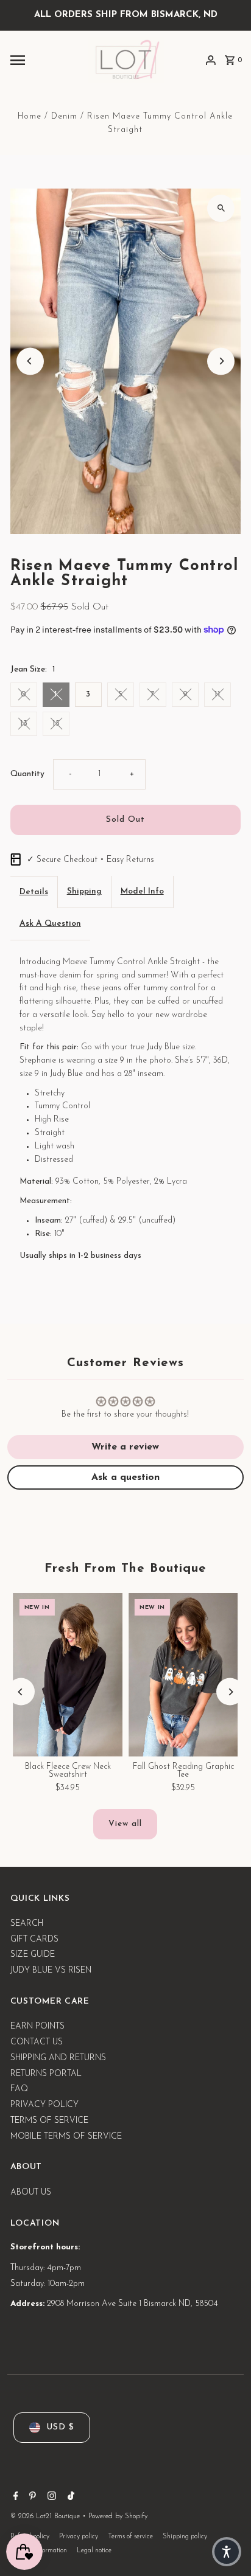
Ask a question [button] (125, 1477)
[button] (227, 2552)
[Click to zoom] (221, 208)
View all (125, 1824)
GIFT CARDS (34, 1939)
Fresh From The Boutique (125, 1569)
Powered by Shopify (118, 2516)
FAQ (19, 2089)
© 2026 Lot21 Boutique (46, 2516)
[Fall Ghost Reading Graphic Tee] (183, 1675)
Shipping (84, 891)
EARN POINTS (37, 2026)
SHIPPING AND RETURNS (58, 2058)
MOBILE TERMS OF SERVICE (66, 2137)
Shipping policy (185, 2537)
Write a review (125, 1447)
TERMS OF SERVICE (49, 2121)
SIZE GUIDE (33, 1955)
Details (34, 892)
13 (24, 724)
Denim (64, 116)
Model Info (142, 891)
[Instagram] (50, 2498)
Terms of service (130, 2537)
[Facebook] (14, 2498)
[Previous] (30, 361)
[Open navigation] (44, 60)
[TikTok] (69, 2498)
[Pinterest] (31, 2498)
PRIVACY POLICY (44, 2105)
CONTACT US (37, 2042)
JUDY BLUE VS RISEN (51, 1970)
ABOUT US (31, 2192)
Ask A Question (50, 924)
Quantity (27, 774)
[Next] (221, 361)
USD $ (60, 2427)
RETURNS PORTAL (46, 2074)
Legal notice (94, 2551)
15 (56, 724)
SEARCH (27, 1924)
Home (30, 116)
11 (217, 694)
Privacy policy (79, 2537)
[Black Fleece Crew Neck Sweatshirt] (68, 1675)
